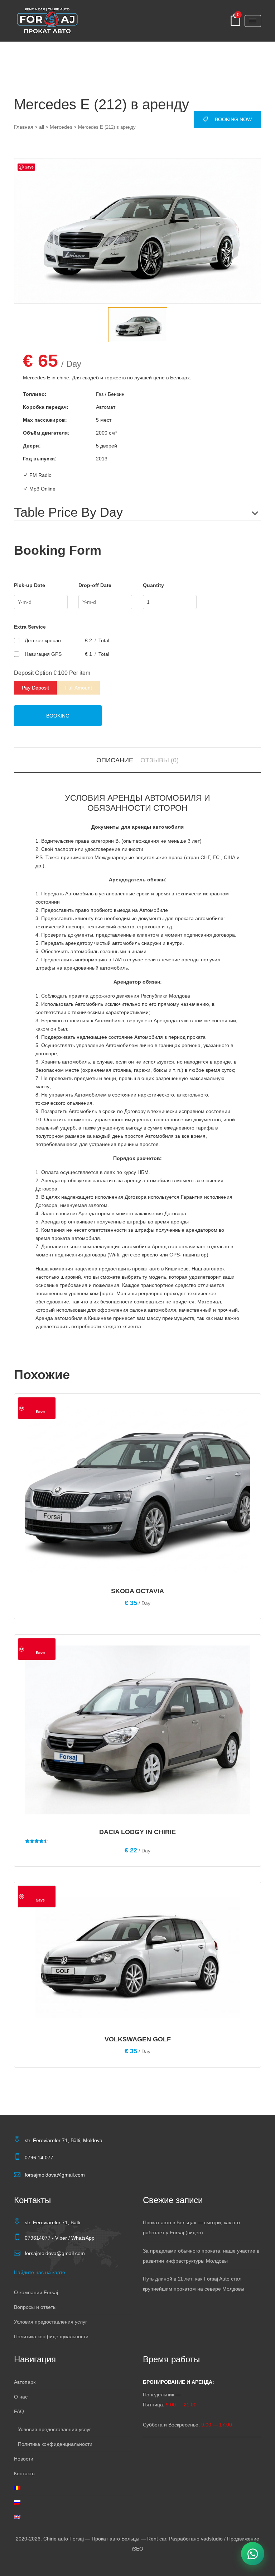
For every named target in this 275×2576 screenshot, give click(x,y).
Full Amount (79, 688)
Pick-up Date (30, 585)
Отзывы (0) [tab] (160, 760)
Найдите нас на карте (40, 2272)
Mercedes (61, 127)
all (42, 127)
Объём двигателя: (46, 433)
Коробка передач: (46, 407)
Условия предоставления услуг (50, 2322)
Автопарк (25, 2382)
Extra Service (30, 627)
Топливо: (35, 394)
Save (29, 167)
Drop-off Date (95, 585)
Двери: (32, 446)
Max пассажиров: (45, 420)
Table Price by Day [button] (68, 512)
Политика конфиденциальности (51, 2336)
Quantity (153, 585)
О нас (21, 2397)
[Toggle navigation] (253, 21)
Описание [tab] (115, 760)
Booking (58, 716)
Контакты (25, 2473)
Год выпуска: (40, 459)
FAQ (19, 2411)
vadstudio (212, 2539)
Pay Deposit (35, 688)
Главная (24, 127)
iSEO (137, 2549)
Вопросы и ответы (35, 2307)
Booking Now (233, 119)
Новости (24, 2459)
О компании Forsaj (36, 2292)
